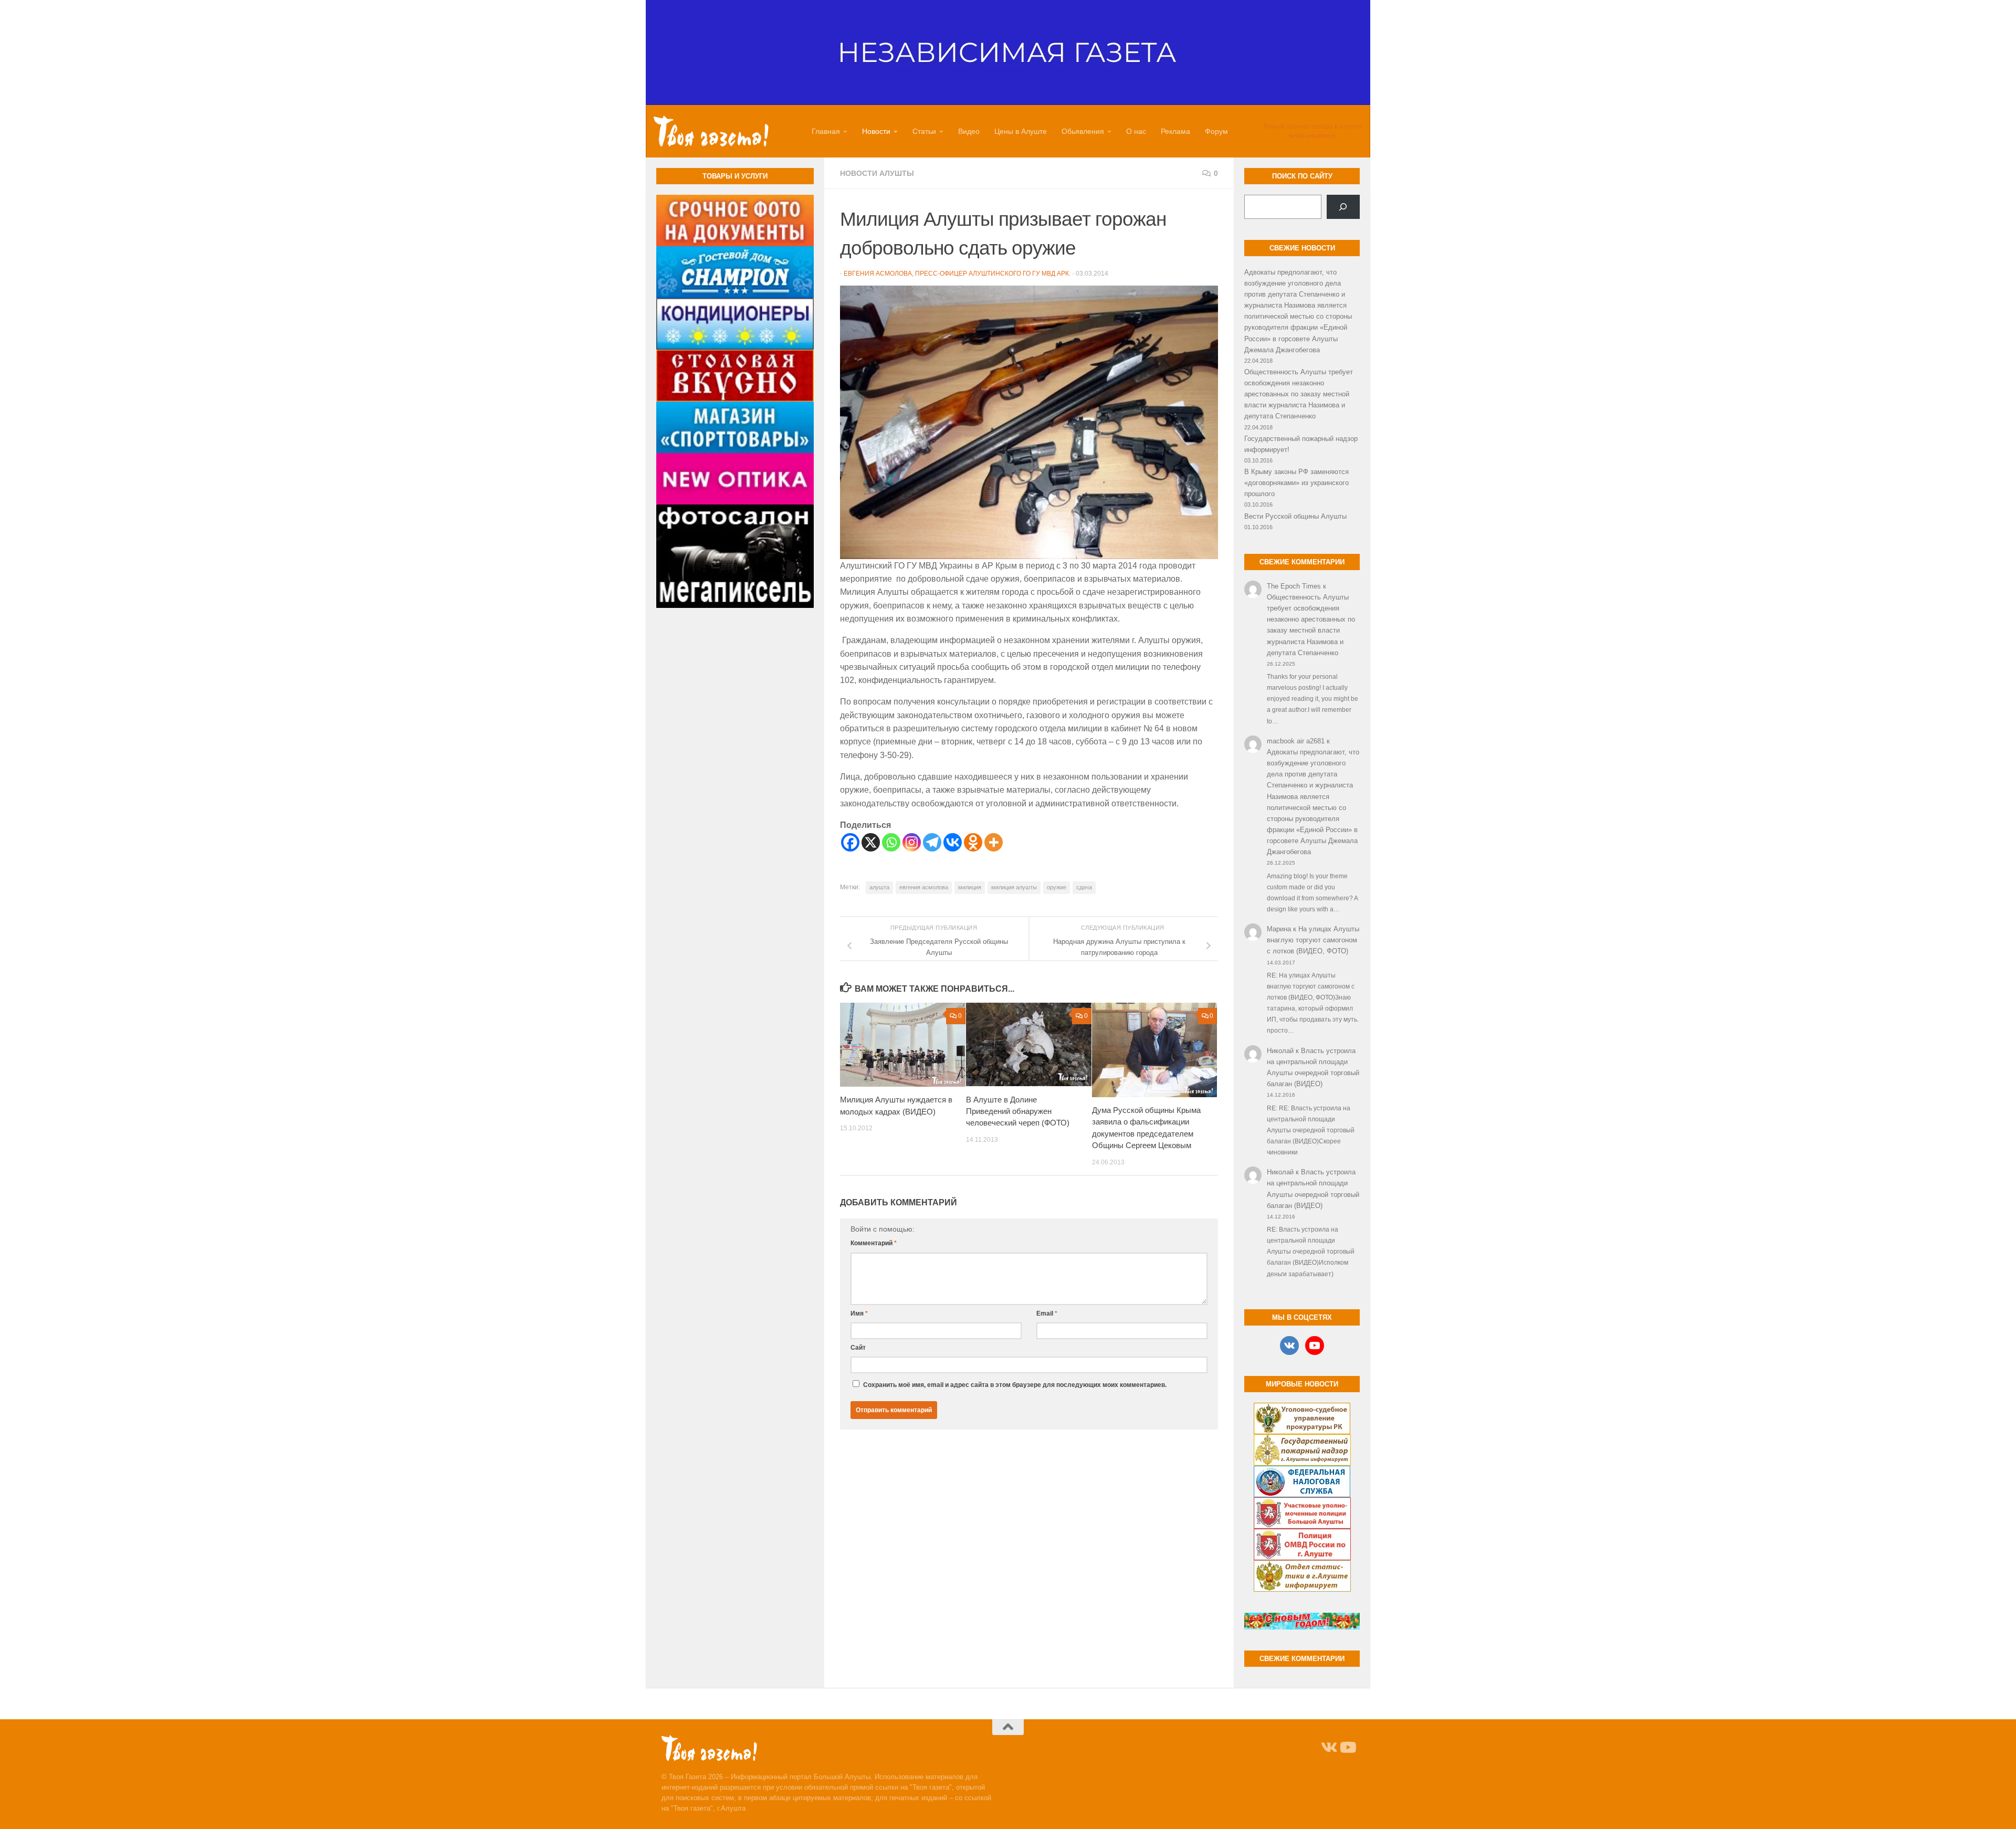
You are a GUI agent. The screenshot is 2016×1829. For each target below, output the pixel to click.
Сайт (858, 1348)
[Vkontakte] (953, 842)
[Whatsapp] (891, 842)
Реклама (1175, 131)
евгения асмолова (924, 887)
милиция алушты (1014, 887)
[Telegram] (932, 842)
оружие (1057, 887)
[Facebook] (850, 842)
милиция (970, 887)
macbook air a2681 (1296, 741)
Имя (859, 1313)
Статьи (924, 131)
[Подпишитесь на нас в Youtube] (1347, 1748)
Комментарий (874, 1243)
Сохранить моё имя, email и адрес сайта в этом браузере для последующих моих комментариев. (1015, 1385)
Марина (1279, 929)
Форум (1216, 131)
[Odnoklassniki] (973, 842)
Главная (826, 131)
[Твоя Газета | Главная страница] (711, 131)
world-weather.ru (1313, 136)
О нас (1136, 131)
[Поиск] (1343, 207)
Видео (969, 131)
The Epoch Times (1294, 586)
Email (1047, 1313)
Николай (1280, 1051)
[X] (871, 842)
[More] (994, 842)
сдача (1084, 887)
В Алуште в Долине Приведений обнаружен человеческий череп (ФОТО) (1018, 1111)
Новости (876, 131)
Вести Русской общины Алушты (1295, 516)
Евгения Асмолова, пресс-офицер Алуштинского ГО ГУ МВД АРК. (957, 274)
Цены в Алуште (1021, 131)
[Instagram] (912, 842)
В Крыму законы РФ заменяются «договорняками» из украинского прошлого (1296, 483)
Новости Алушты (877, 173)
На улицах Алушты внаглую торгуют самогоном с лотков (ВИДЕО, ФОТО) (1313, 940)
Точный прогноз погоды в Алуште (1312, 127)
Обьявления (1083, 131)
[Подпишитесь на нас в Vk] (1328, 1748)
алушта (879, 887)
